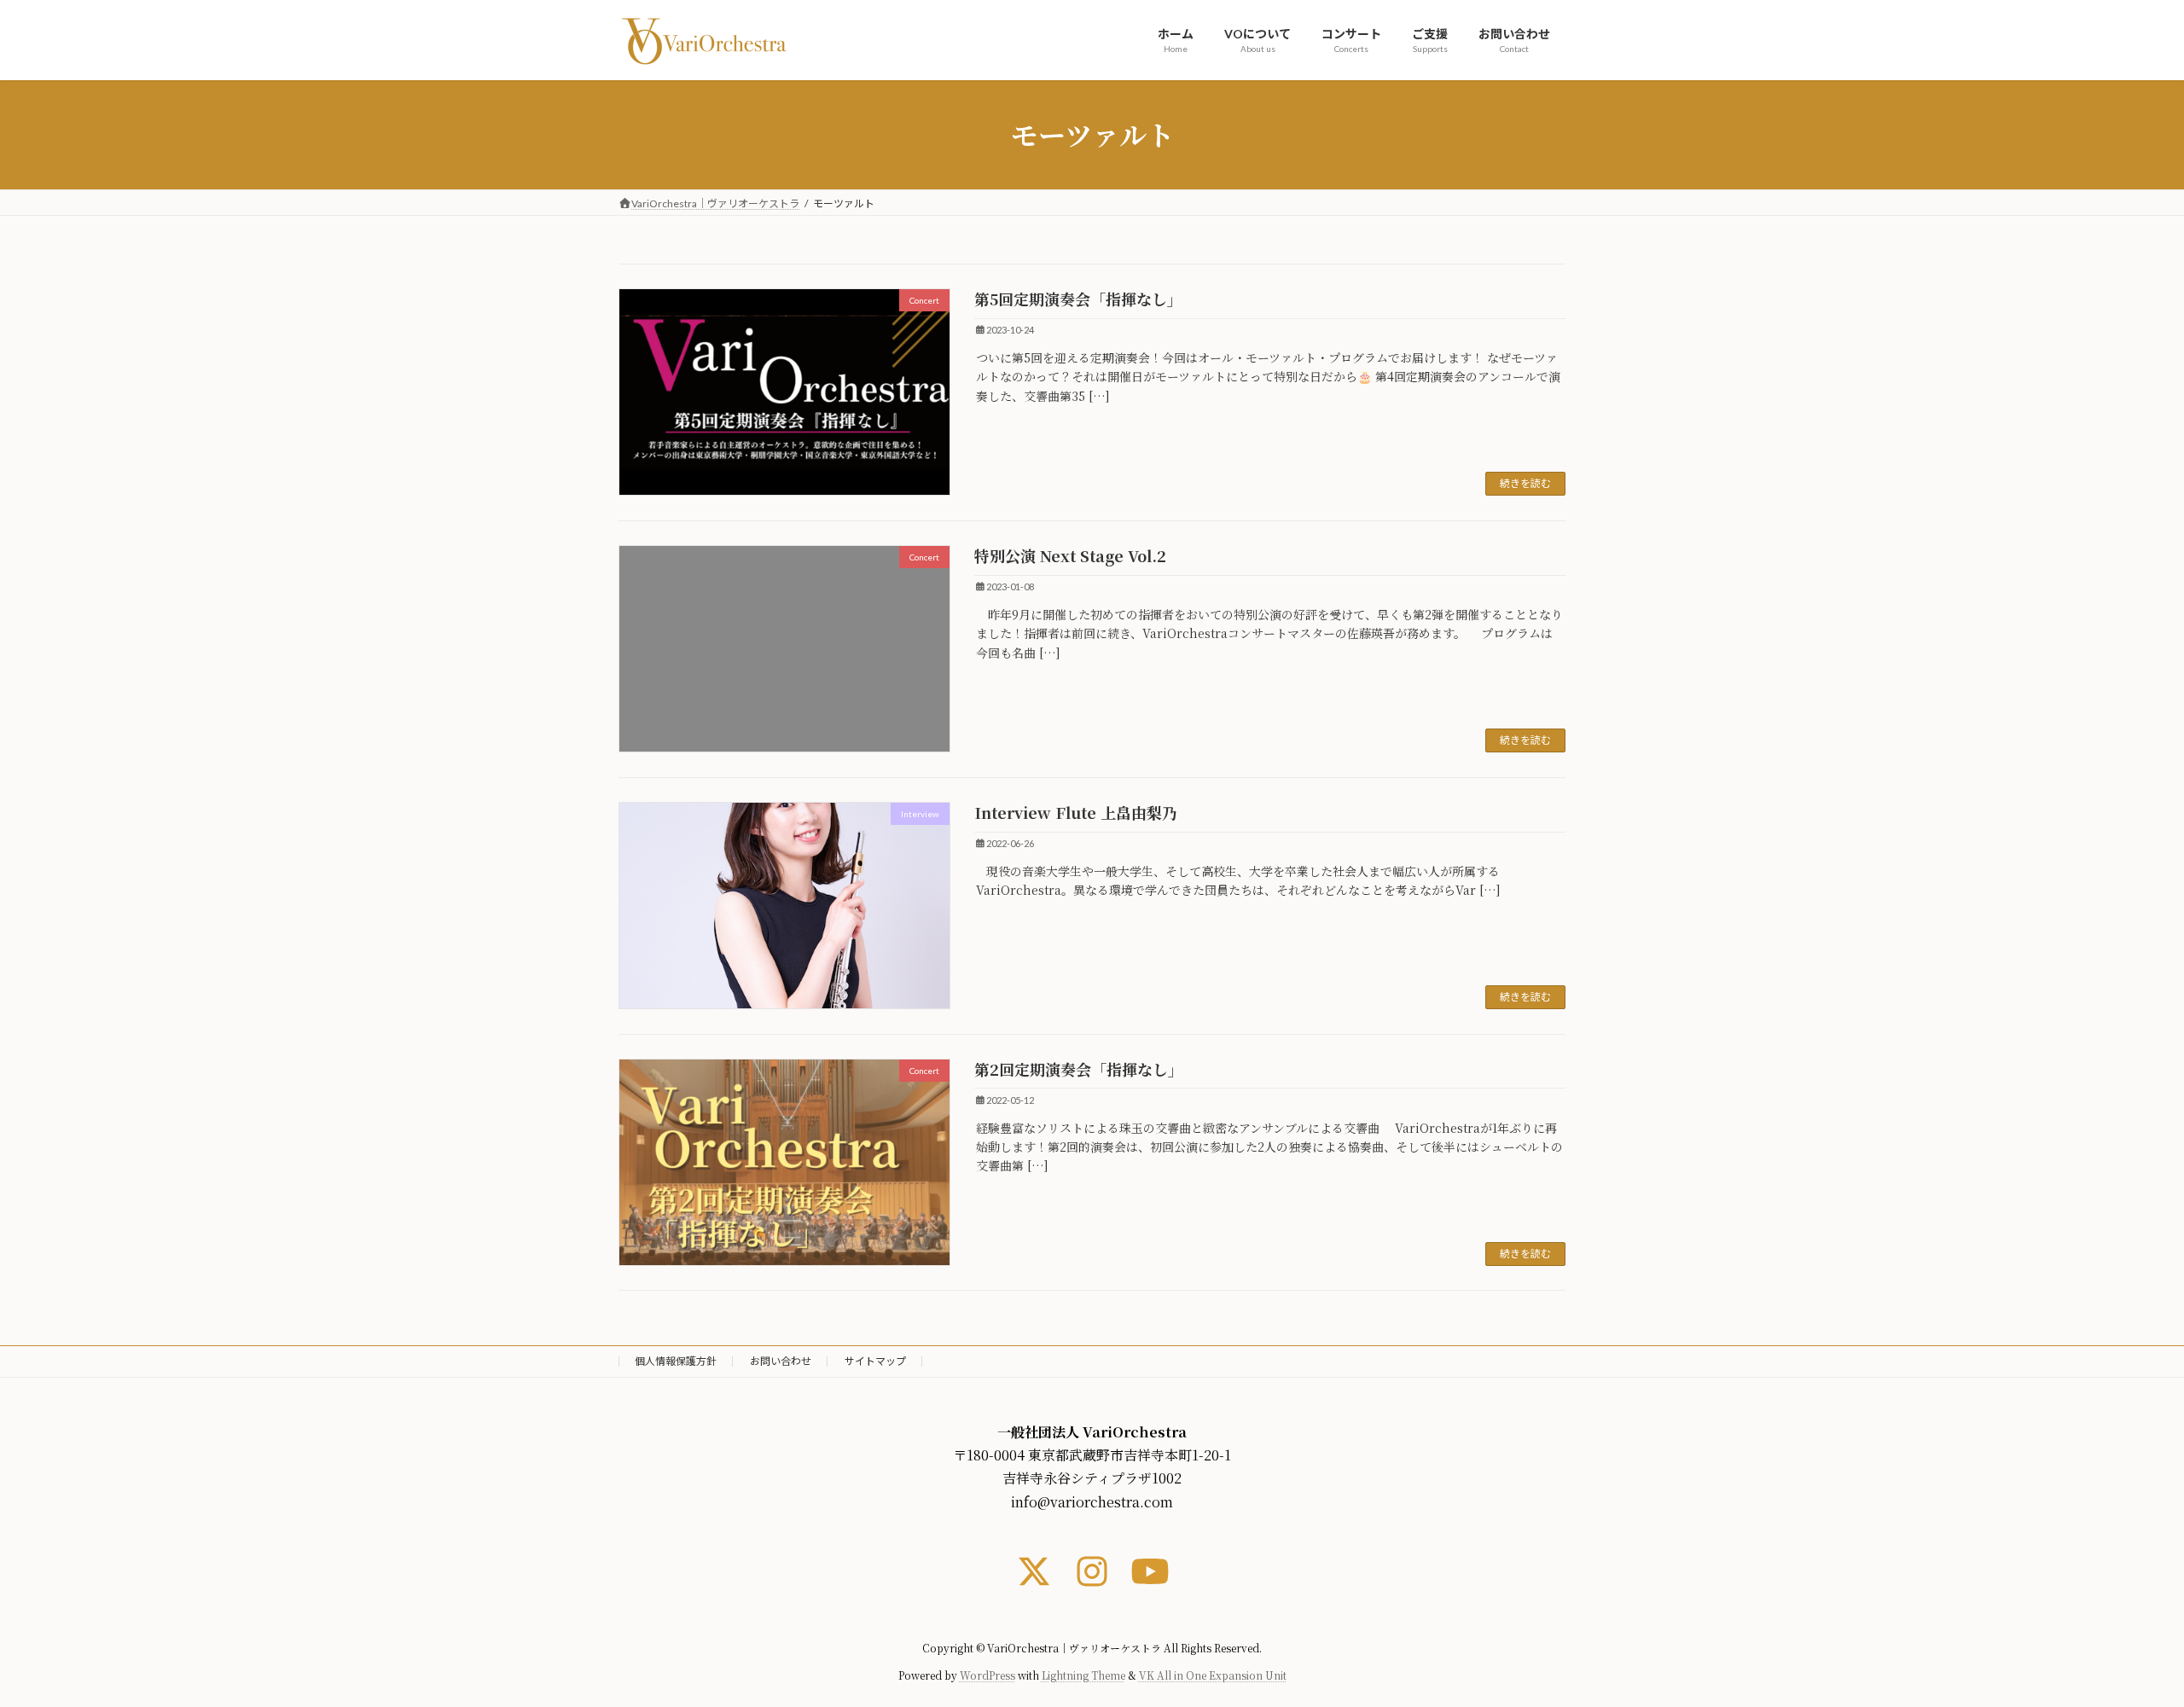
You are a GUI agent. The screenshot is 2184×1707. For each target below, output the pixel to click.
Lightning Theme (1083, 1676)
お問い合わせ (781, 1361)
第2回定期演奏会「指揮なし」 (1079, 1069)
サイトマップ (875, 1361)
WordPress (987, 1676)
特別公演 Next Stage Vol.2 (1070, 555)
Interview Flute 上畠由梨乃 (1076, 812)
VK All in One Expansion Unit (1213, 1676)
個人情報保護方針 (676, 1361)
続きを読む (1525, 483)
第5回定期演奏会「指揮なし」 (1078, 299)
